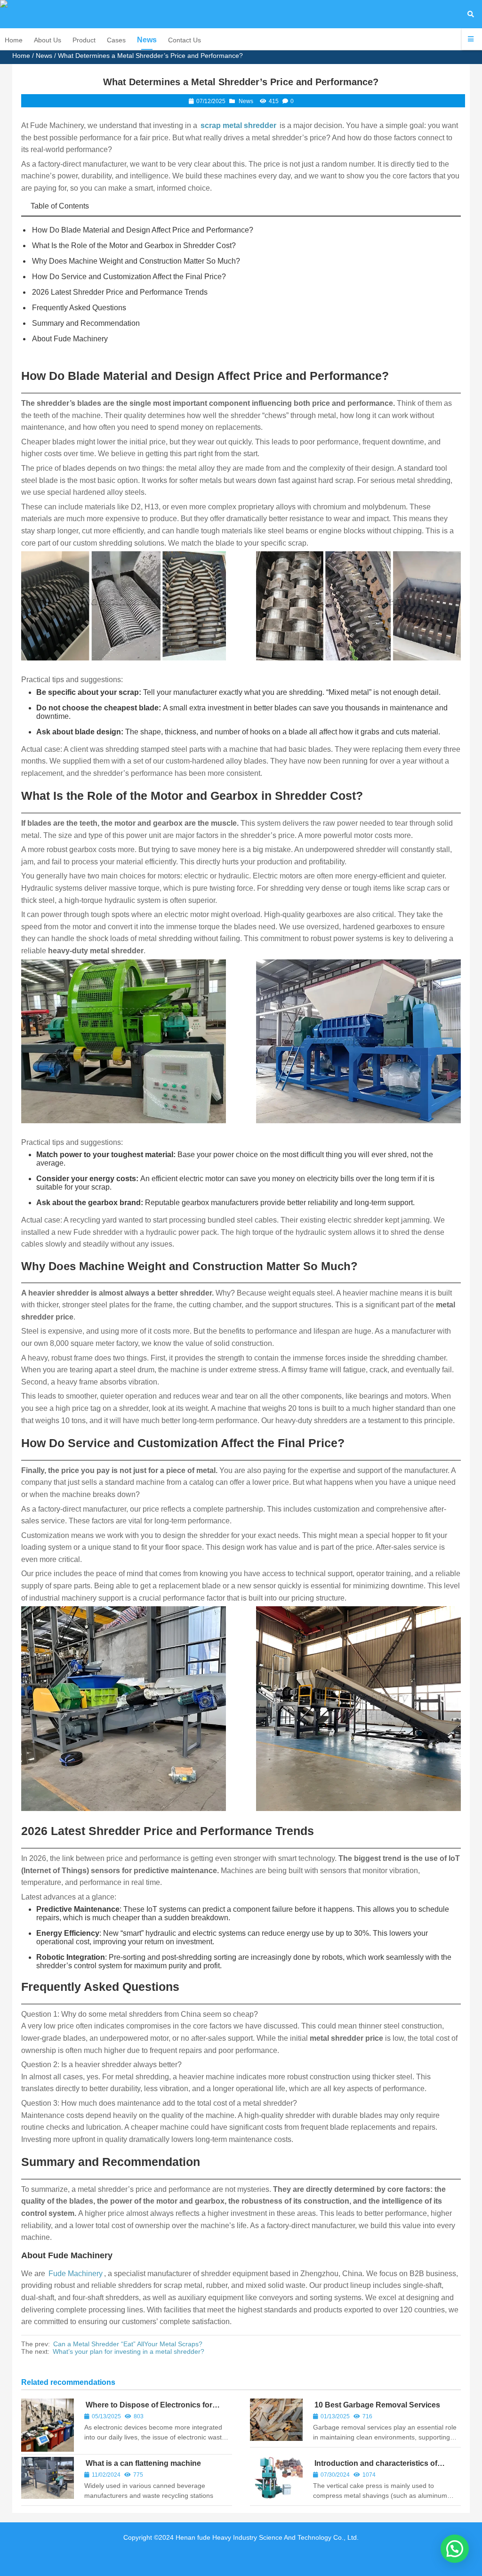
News (44, 56)
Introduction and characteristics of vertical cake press (375, 2467)
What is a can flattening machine (143, 2463)
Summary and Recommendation (86, 323)
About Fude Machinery (70, 339)
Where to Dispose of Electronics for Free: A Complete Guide (148, 2409)
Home (21, 56)
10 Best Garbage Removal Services (377, 2405)
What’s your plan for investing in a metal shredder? (129, 2351)
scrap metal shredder (238, 125)
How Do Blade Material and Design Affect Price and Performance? (143, 230)
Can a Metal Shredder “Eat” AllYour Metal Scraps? (128, 2344)
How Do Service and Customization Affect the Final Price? (129, 277)
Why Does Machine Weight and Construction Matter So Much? (136, 261)
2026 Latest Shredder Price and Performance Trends (120, 292)
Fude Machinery (76, 2274)
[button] (455, 2549)
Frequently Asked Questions (79, 308)
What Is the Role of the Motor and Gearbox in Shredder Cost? (134, 246)
